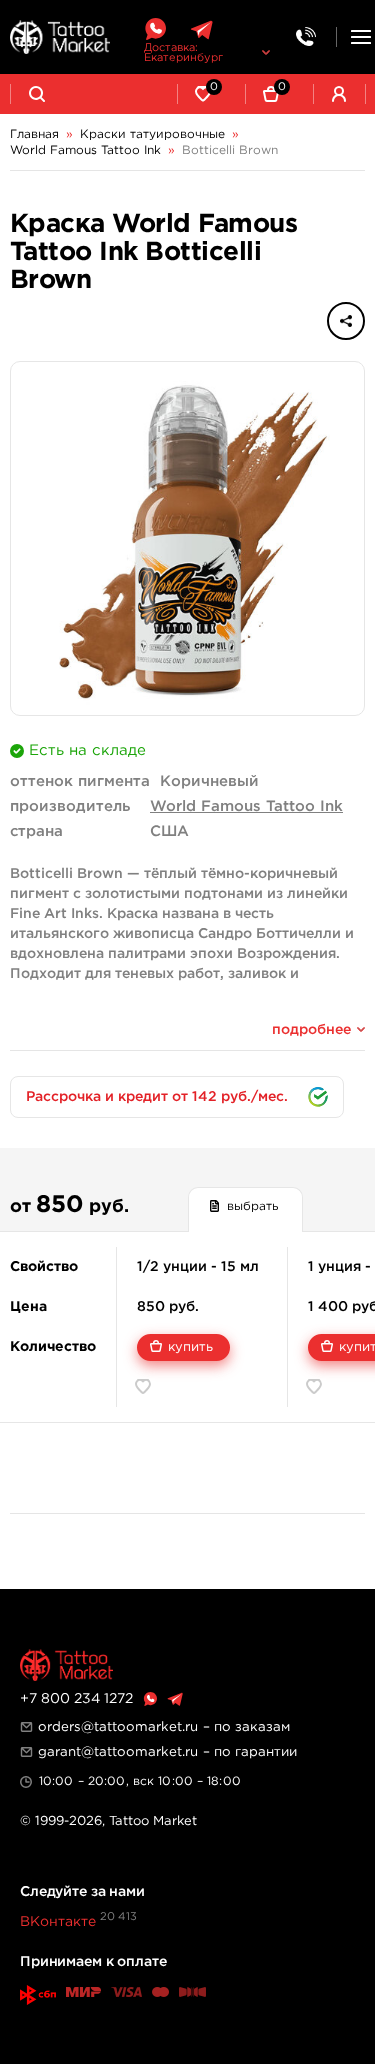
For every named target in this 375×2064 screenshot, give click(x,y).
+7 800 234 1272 (76, 1699)
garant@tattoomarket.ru (118, 1752)
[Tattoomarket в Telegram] (201, 29)
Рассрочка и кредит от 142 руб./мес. (157, 1097)
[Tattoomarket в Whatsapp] (155, 29)
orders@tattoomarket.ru (118, 1727)
